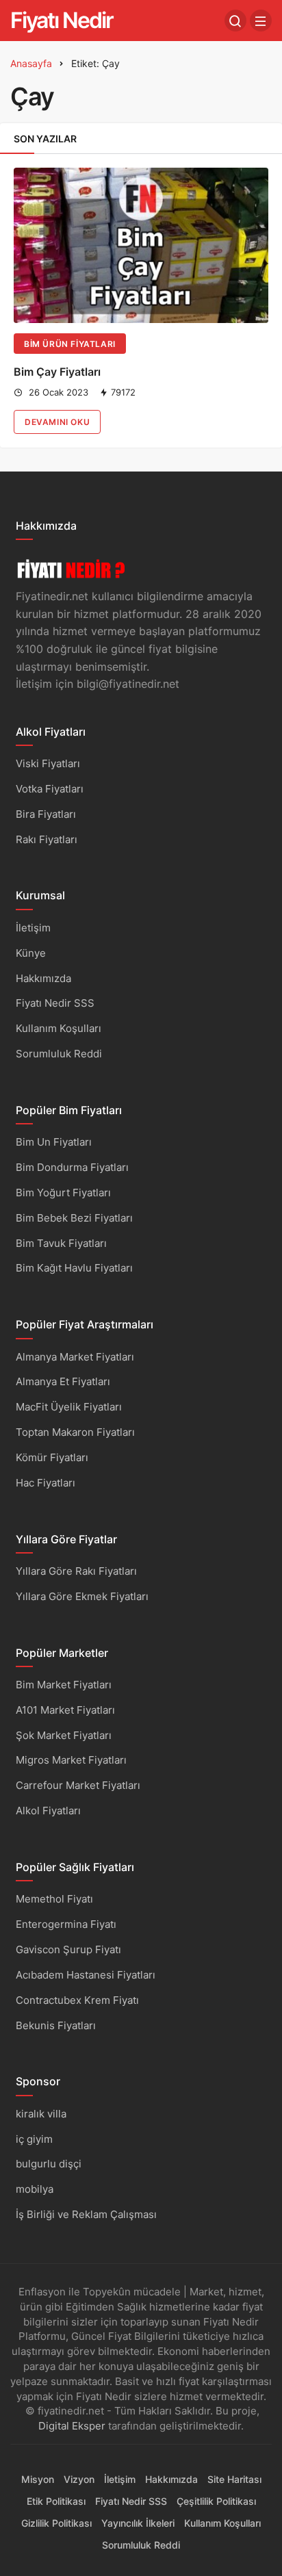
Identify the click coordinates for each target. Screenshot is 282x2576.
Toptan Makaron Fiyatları (75, 1432)
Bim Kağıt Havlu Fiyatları (74, 1268)
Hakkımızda (43, 978)
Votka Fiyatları (50, 789)
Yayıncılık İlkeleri (138, 2523)
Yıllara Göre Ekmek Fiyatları (82, 1596)
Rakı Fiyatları (47, 839)
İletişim (33, 928)
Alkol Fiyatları (48, 1811)
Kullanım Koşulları (59, 1028)
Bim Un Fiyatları (54, 1142)
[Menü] (261, 21)
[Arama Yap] (235, 21)
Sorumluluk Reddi (59, 1054)
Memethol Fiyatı (54, 1899)
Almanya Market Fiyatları (75, 1357)
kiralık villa (41, 2114)
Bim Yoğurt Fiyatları (63, 1193)
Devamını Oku (57, 422)
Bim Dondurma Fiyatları (72, 1167)
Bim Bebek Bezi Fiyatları (74, 1218)
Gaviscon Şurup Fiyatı (68, 1949)
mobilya (35, 2189)
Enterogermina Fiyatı (66, 1924)
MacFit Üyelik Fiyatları (69, 1407)
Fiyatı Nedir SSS (55, 1003)
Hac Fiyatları (46, 1483)
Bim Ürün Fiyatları (70, 344)
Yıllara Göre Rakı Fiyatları (76, 1571)
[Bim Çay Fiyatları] (141, 245)
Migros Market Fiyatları (71, 1760)
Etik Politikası (56, 2501)
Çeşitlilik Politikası (216, 2501)
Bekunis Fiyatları (56, 2025)
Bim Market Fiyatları (64, 1685)
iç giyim (34, 2139)
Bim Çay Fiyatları (57, 372)
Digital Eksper (72, 2426)
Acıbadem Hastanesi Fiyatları (86, 1975)
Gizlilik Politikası (56, 2523)
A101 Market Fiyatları (65, 1710)
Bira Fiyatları (46, 814)
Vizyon (79, 2479)
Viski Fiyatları (48, 763)
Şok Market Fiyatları (64, 1735)
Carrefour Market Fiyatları (78, 1785)
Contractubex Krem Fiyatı (77, 2000)
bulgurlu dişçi (49, 2164)
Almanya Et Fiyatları (63, 1381)
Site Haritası (234, 2479)
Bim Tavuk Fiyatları (61, 1243)
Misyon (38, 2479)
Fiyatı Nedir (62, 20)
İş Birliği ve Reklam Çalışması (86, 2214)
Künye (31, 953)
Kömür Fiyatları (52, 1457)
